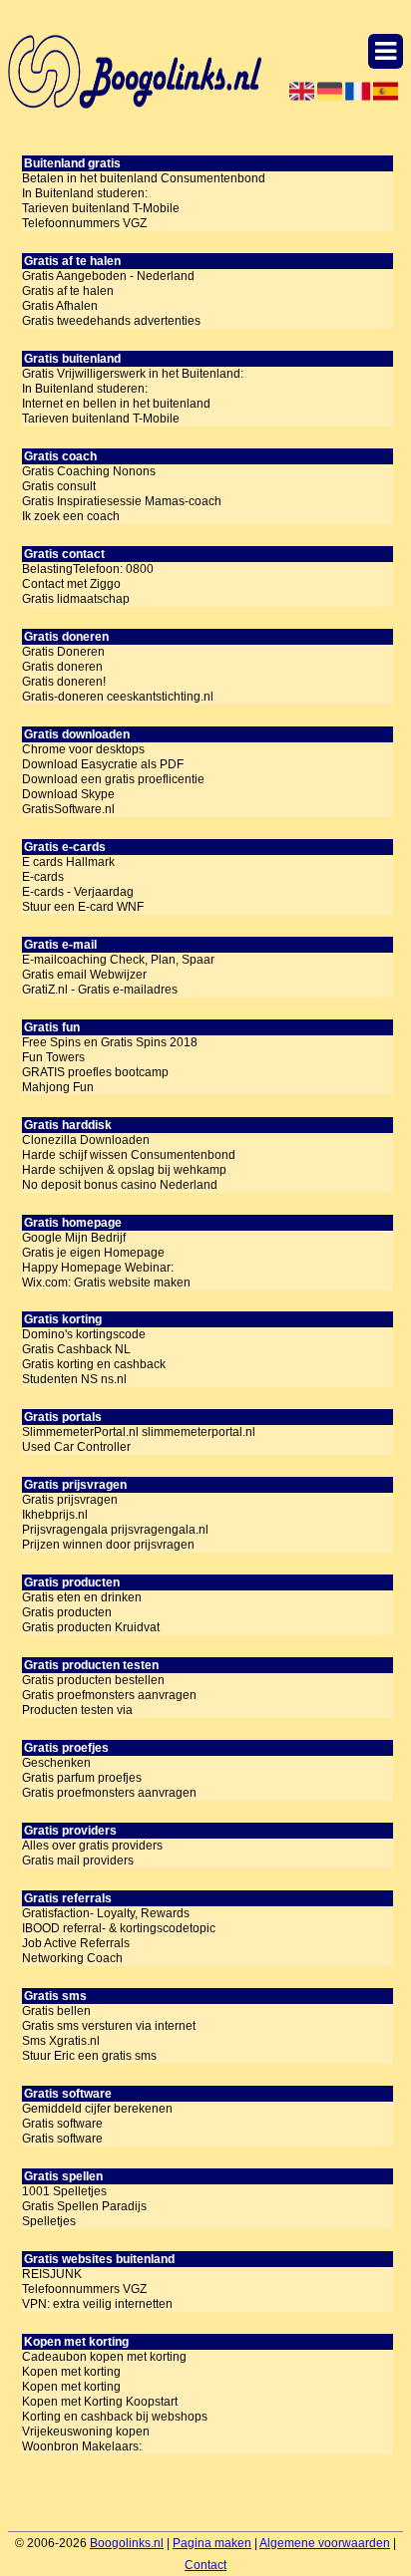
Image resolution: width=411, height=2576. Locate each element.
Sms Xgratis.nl (61, 2041)
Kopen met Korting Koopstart (100, 2402)
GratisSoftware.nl (68, 809)
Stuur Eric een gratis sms (89, 2056)
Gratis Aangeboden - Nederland (108, 276)
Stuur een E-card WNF (83, 907)
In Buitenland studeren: (85, 193)
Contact (205, 2565)
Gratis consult (59, 486)
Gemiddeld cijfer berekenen (97, 2109)
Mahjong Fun (58, 1087)
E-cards (43, 877)
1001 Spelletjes (64, 2191)
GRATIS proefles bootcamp (95, 1072)
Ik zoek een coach (71, 516)
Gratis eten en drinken (82, 1597)
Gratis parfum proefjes (82, 1778)
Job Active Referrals (76, 1943)
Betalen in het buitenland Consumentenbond (144, 178)
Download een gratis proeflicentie (113, 779)
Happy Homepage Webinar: (98, 1268)
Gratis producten (67, 1612)
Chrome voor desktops (83, 749)
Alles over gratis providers (92, 1846)
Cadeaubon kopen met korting (104, 2357)
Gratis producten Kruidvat (91, 1627)
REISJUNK (52, 2274)
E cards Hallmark (68, 862)
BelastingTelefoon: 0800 (88, 569)
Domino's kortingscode (84, 1334)
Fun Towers (53, 1057)
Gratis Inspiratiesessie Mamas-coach (122, 501)
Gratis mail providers (78, 1860)
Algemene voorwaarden (325, 2543)
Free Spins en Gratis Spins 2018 (110, 1042)
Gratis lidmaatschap (76, 599)
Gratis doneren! (64, 682)
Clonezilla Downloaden (86, 1140)
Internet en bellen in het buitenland (116, 404)
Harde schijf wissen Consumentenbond (129, 1155)
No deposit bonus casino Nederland (120, 1185)
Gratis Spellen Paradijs (84, 2206)
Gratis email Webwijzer (84, 975)
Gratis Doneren (63, 652)
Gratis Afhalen (60, 306)
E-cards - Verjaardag (78, 892)
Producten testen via (77, 1710)
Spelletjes (49, 2221)
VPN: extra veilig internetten (97, 2304)
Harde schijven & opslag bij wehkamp (124, 1170)
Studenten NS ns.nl (74, 1379)
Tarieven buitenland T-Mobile (101, 208)
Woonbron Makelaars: (82, 2446)
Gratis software (62, 2124)
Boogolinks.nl (127, 2543)
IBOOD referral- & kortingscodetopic (119, 1928)
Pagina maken (212, 2543)
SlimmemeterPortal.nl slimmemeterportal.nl (139, 1432)
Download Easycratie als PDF (103, 764)
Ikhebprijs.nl (55, 1515)
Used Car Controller (76, 1447)
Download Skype (68, 794)
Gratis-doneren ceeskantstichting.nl (118, 697)
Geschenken (56, 1763)
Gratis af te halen (68, 291)
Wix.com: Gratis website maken (106, 1283)
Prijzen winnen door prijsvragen (108, 1545)
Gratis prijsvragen (70, 1500)
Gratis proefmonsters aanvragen (109, 1695)
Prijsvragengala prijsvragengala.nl (115, 1530)
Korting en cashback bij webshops (115, 2417)
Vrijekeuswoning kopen (86, 2432)
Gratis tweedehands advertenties (111, 321)
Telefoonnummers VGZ (84, 223)
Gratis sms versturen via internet (109, 2026)
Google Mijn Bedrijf (74, 1238)
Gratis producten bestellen (93, 1680)
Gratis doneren (62, 667)
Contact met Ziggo (71, 584)
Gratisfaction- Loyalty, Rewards (106, 1913)
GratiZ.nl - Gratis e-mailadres (100, 990)
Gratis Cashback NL (76, 1349)
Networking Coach (72, 1958)
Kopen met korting (71, 2372)
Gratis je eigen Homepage (93, 1253)
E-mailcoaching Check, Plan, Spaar (118, 960)
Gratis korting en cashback (94, 1364)
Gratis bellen (56, 2011)
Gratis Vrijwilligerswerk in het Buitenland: (133, 374)
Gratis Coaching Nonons (89, 471)
